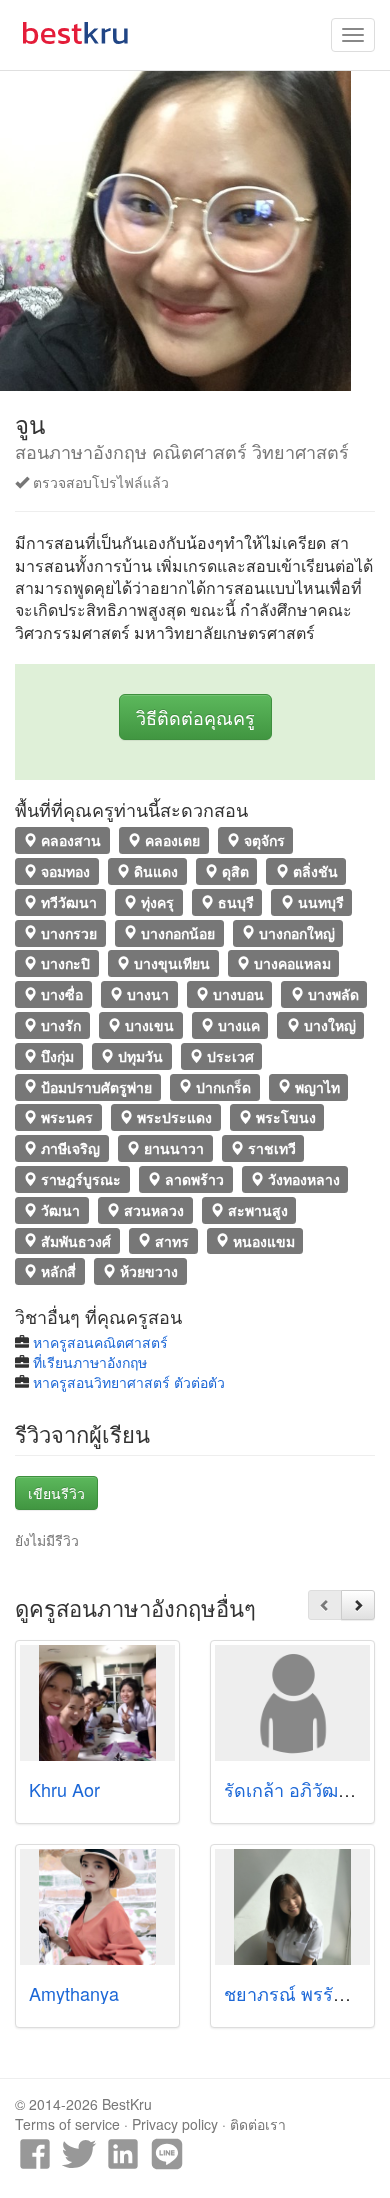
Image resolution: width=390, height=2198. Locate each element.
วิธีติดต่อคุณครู (195, 717)
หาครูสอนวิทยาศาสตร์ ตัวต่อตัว (129, 1382)
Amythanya (74, 1993)
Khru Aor (64, 1789)
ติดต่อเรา (258, 2124)
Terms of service (67, 2124)
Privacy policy (175, 2124)
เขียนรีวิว (56, 1493)
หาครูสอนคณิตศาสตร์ (100, 1342)
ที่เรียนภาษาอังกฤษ (90, 1362)
